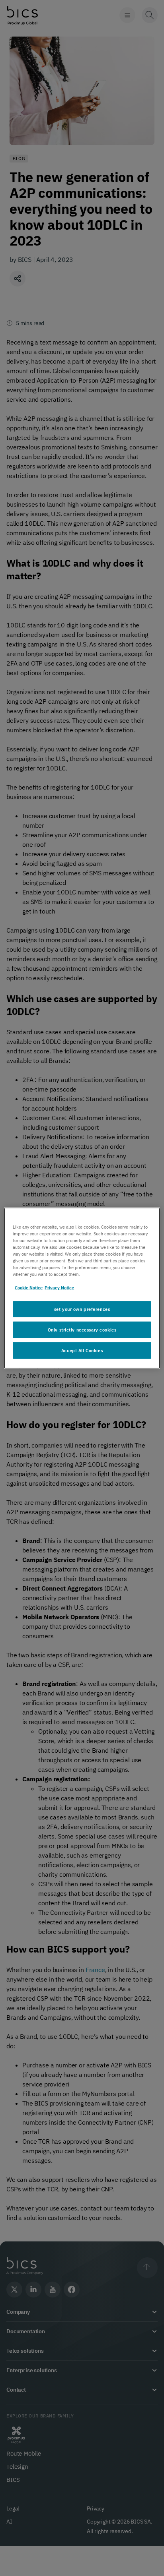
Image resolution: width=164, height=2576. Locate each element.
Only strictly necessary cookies (82, 1330)
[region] (82, 1288)
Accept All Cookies (82, 1350)
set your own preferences (82, 1309)
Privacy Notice (59, 1288)
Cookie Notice (29, 1288)
